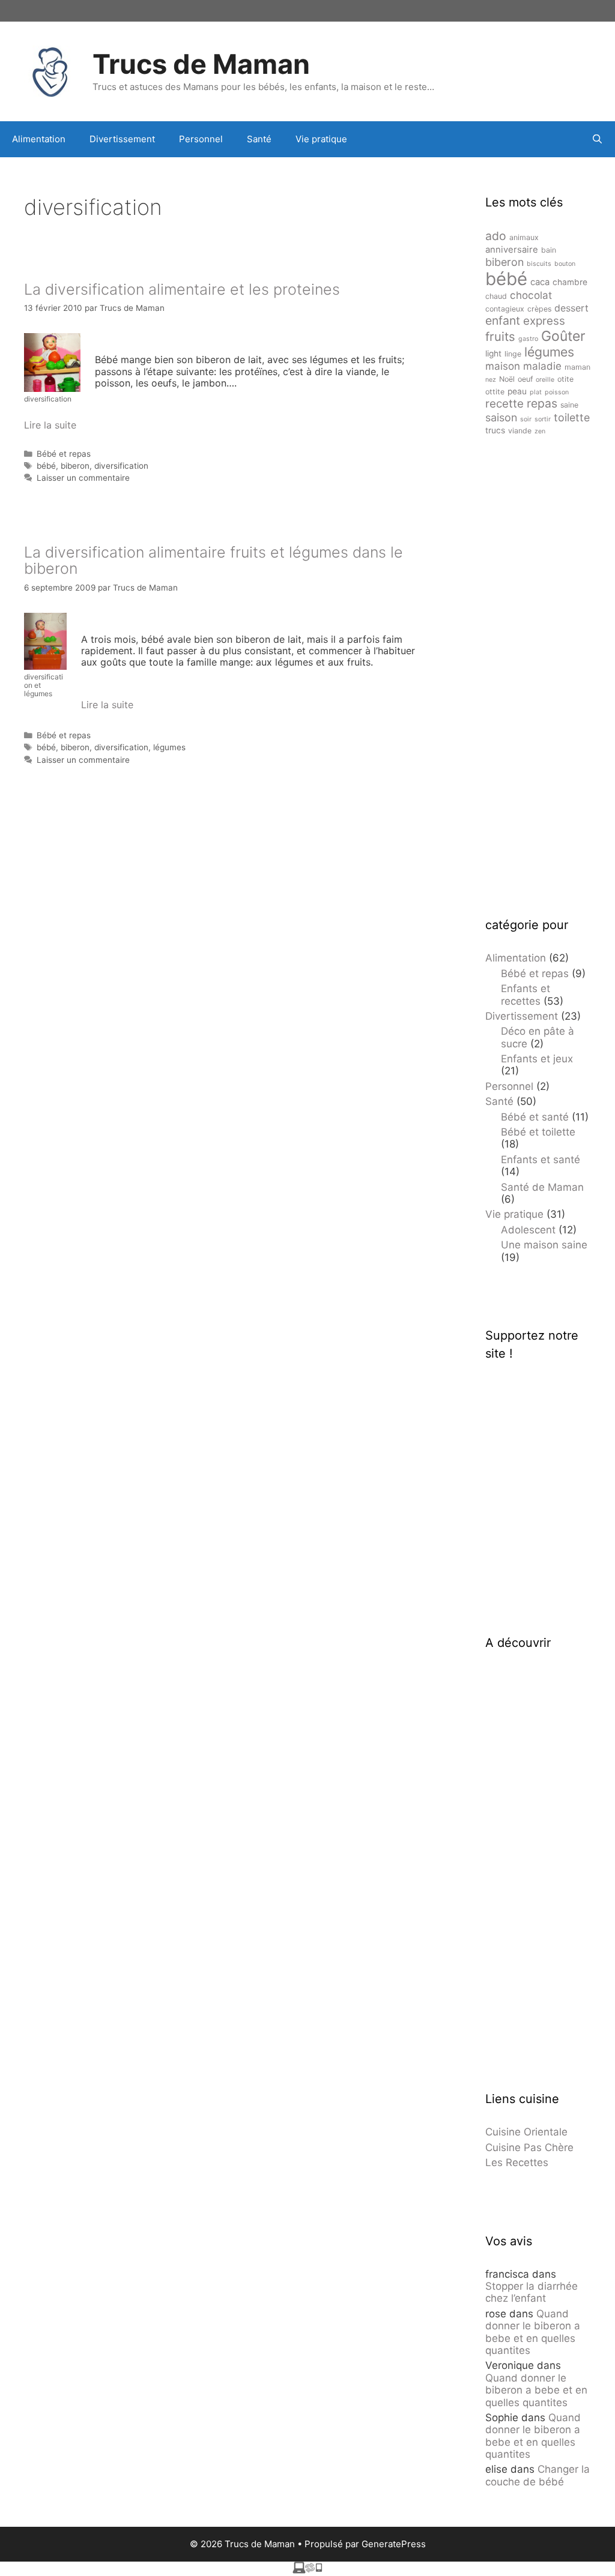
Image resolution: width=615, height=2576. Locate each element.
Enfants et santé (541, 1160)
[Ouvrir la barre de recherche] (597, 139)
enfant (503, 320)
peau (517, 391)
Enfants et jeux (537, 1059)
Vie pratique (321, 139)
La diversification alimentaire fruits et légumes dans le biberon (214, 561)
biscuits (539, 264)
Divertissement (122, 139)
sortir (543, 419)
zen (540, 431)
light (493, 354)
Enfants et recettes (526, 995)
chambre (570, 282)
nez (491, 380)
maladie (542, 366)
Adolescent (528, 1230)
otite (565, 379)
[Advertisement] (538, 676)
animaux (524, 237)
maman (577, 367)
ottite (495, 392)
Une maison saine (544, 1245)
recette (504, 404)
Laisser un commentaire (83, 478)
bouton (565, 264)
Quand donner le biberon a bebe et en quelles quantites (533, 2332)
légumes (169, 747)
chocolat (531, 295)
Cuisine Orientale (526, 2132)
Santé (259, 139)
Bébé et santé (535, 1117)
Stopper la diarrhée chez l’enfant (532, 2292)
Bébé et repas (64, 454)
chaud (496, 296)
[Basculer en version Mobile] (307, 2570)
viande (520, 431)
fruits (500, 336)
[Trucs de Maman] (51, 70)
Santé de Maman (542, 1187)
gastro (528, 339)
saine (569, 405)
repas (542, 403)
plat (536, 392)
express (544, 321)
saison (501, 417)
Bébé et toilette (538, 1132)
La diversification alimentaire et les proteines (182, 289)
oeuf (525, 379)
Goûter (563, 336)
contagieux (505, 309)
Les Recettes (517, 2162)
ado (496, 236)
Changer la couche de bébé (538, 2475)
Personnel (201, 139)
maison (503, 366)
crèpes (539, 309)
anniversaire (512, 250)
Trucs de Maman (201, 64)
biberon (75, 466)
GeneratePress (394, 2544)
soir (526, 419)
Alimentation (39, 139)
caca (540, 282)
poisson (557, 392)
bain (549, 250)
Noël (507, 379)
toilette (572, 417)
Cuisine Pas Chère (529, 2147)
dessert (571, 308)
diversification (121, 466)
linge (513, 354)
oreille (545, 380)
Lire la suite (50, 425)
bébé (46, 466)
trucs (495, 430)
